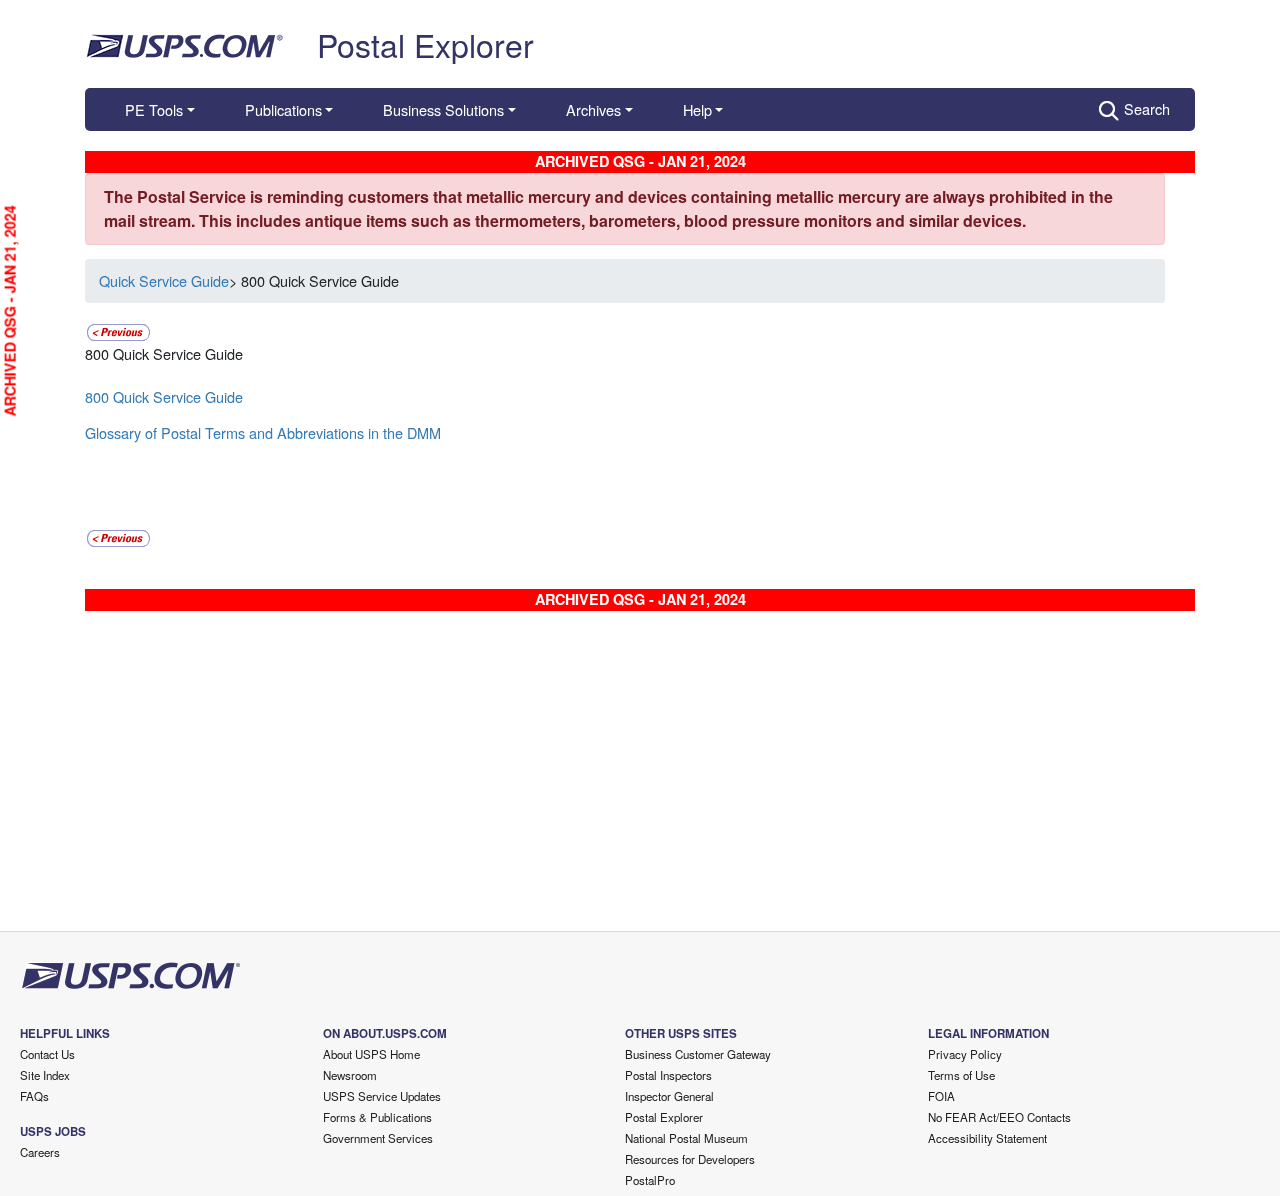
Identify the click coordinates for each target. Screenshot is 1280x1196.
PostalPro (650, 1180)
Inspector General (669, 1096)
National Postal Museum (686, 1138)
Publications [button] (283, 109)
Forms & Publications (377, 1117)
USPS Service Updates (382, 1096)
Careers (40, 1152)
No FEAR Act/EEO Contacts (999, 1117)
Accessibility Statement (987, 1138)
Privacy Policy (965, 1054)
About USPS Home (371, 1054)
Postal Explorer (425, 44)
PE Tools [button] (154, 109)
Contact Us (47, 1054)
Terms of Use (961, 1075)
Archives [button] (593, 109)
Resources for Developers (690, 1159)
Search (1147, 108)
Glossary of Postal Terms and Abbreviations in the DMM (263, 432)
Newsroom (350, 1075)
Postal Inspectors (668, 1075)
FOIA (941, 1096)
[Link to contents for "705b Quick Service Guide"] (118, 329)
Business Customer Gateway (698, 1054)
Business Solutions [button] (443, 109)
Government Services (378, 1138)
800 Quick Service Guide (164, 396)
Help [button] (697, 109)
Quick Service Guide (164, 280)
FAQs (34, 1096)
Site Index (45, 1075)
